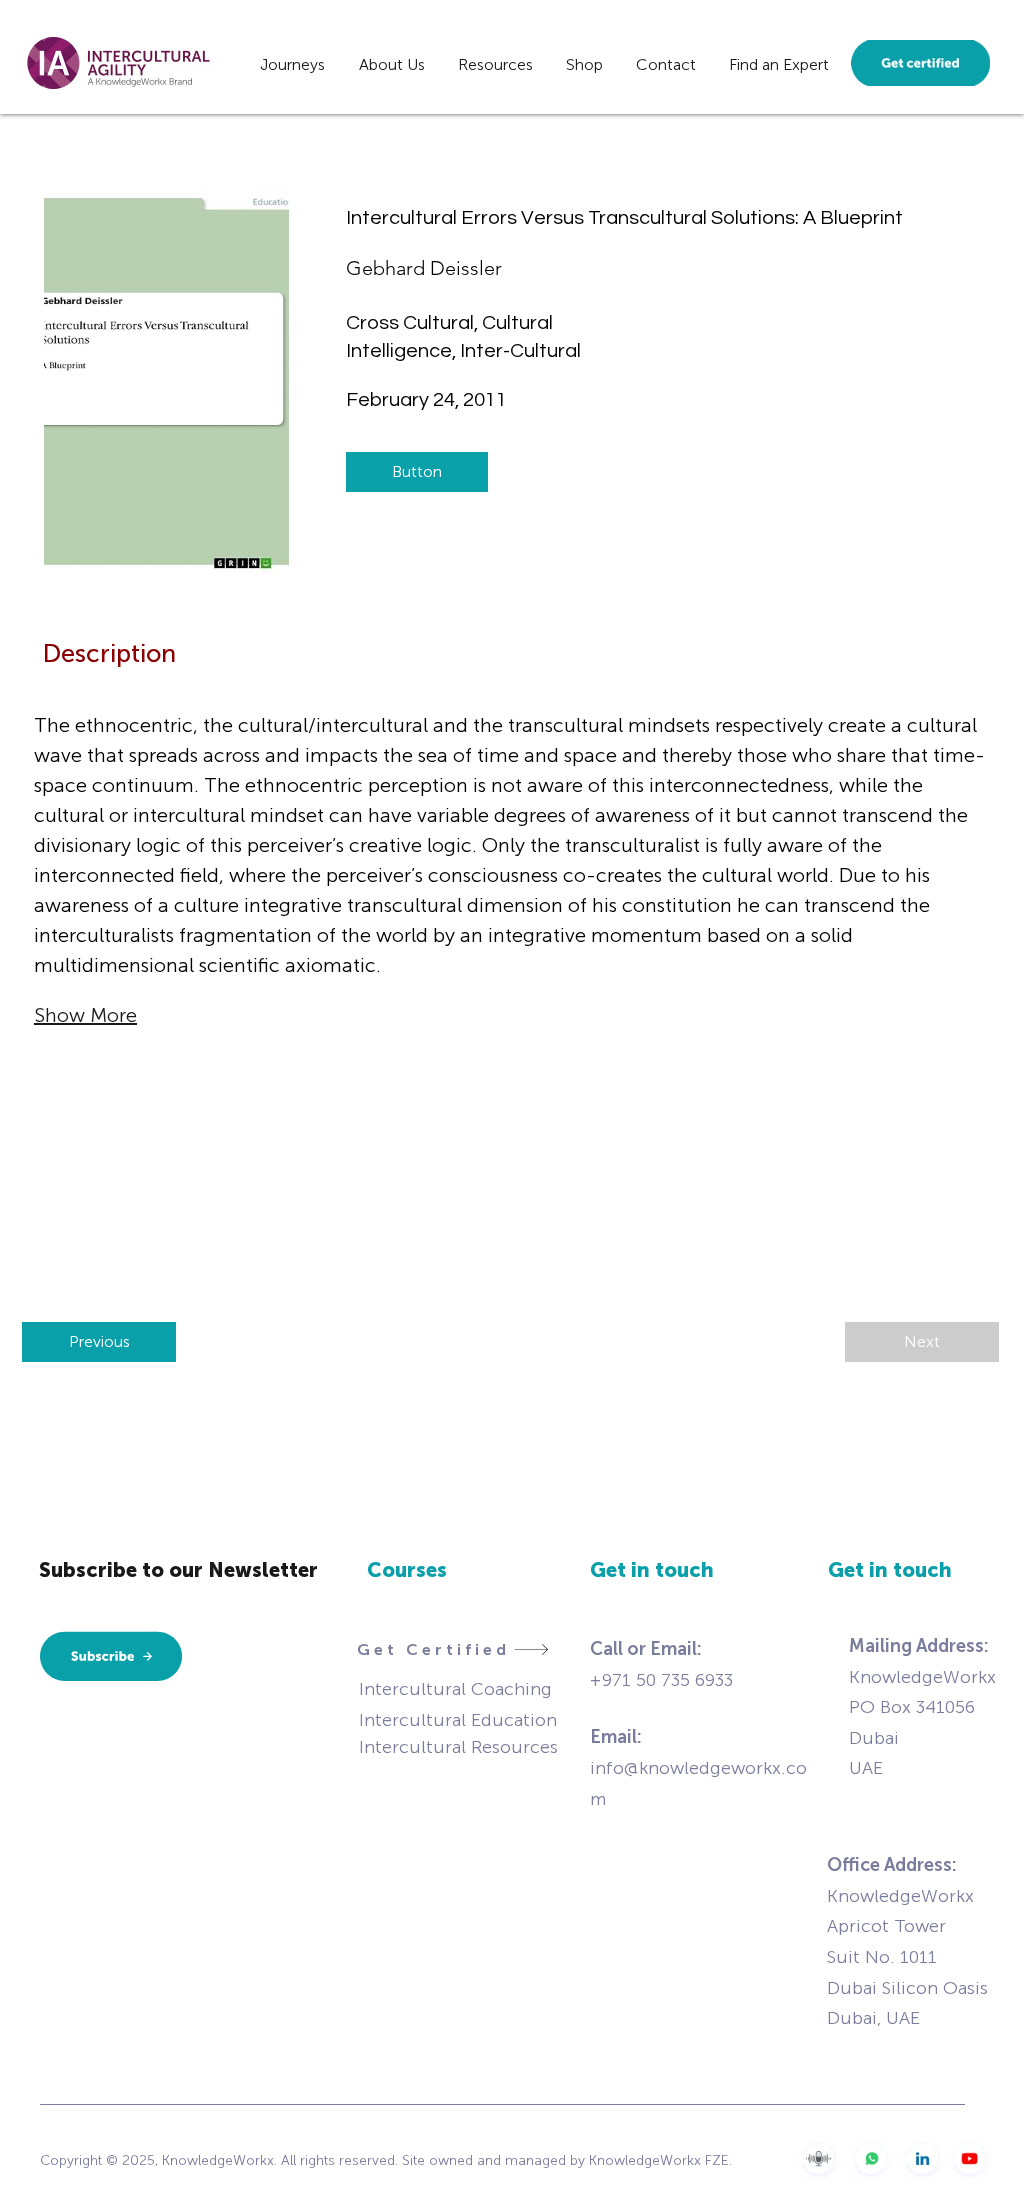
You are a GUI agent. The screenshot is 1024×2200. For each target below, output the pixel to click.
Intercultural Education (458, 1720)
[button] (292, 63)
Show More (85, 1015)
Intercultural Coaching (455, 1689)
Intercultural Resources (458, 1747)
